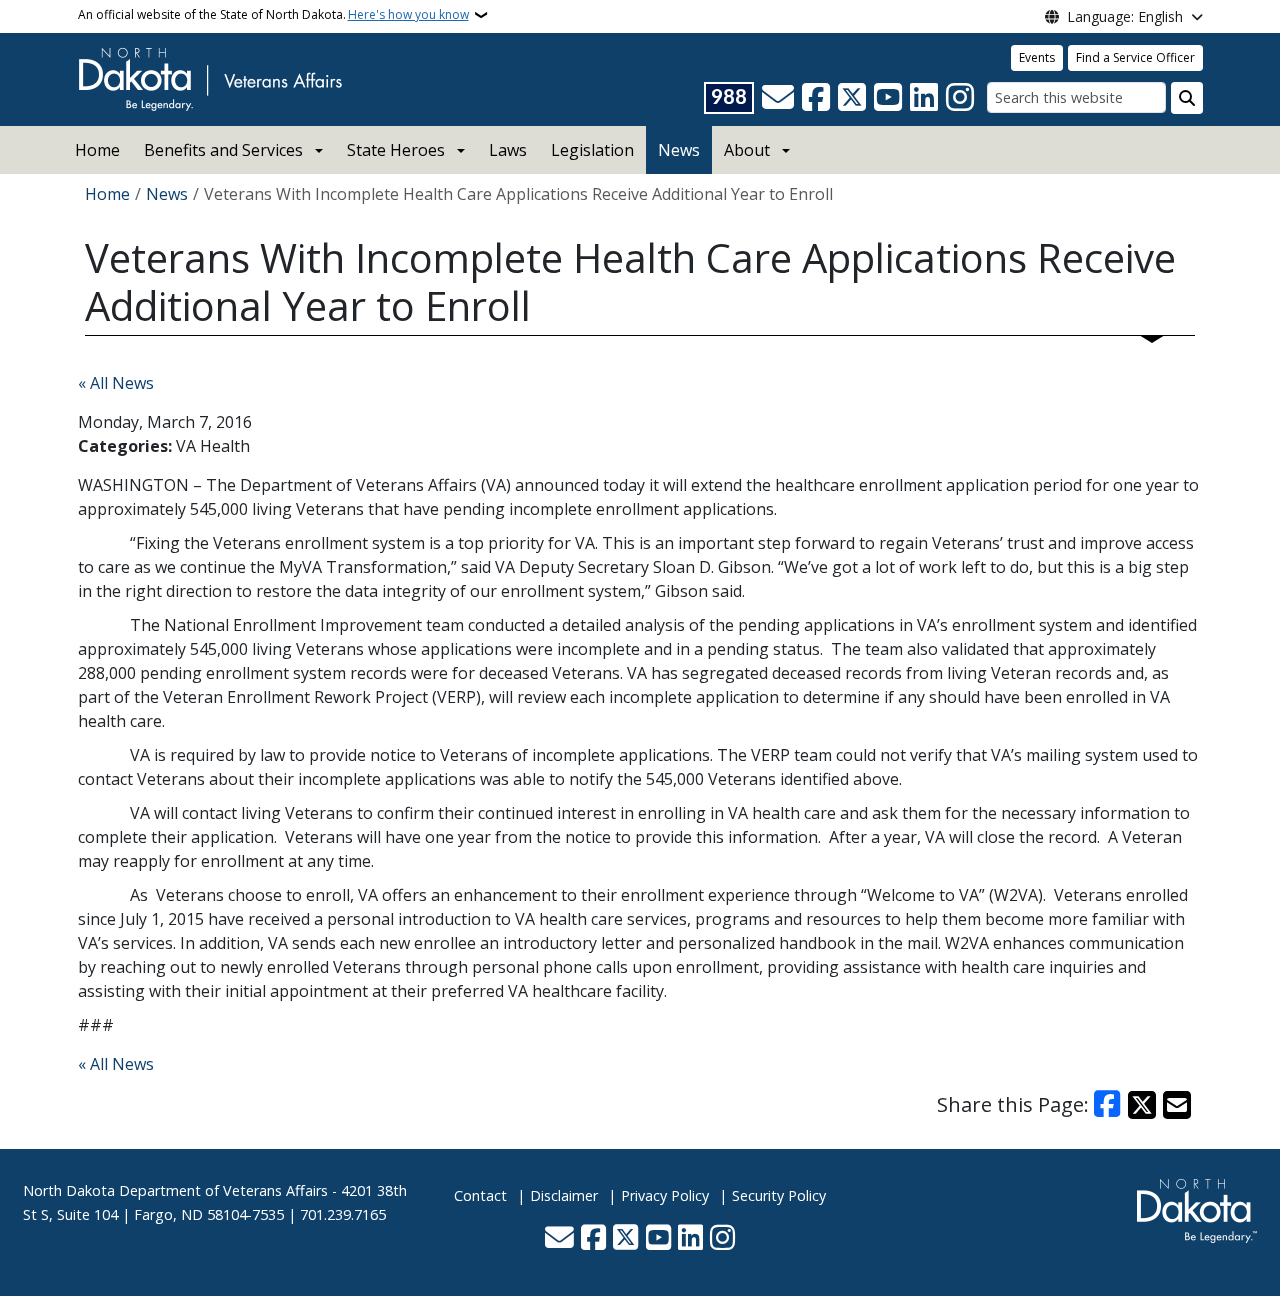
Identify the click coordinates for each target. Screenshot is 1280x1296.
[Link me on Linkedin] (924, 98)
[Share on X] (1142, 1105)
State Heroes (396, 150)
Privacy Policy (665, 1195)
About (747, 150)
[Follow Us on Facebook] (816, 98)
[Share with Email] (1177, 1105)
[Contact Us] (778, 98)
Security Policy (779, 1195)
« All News (116, 383)
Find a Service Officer (1135, 57)
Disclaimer (564, 1195)
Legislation (592, 150)
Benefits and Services (223, 150)
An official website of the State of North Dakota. (273, 14)
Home (97, 150)
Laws (508, 150)
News (679, 150)
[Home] (210, 78)
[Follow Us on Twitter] (852, 98)
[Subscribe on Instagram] (960, 98)
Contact (480, 1195)
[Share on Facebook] (1108, 1105)
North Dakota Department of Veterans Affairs (175, 1190)
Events (1037, 57)
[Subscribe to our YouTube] (888, 98)
